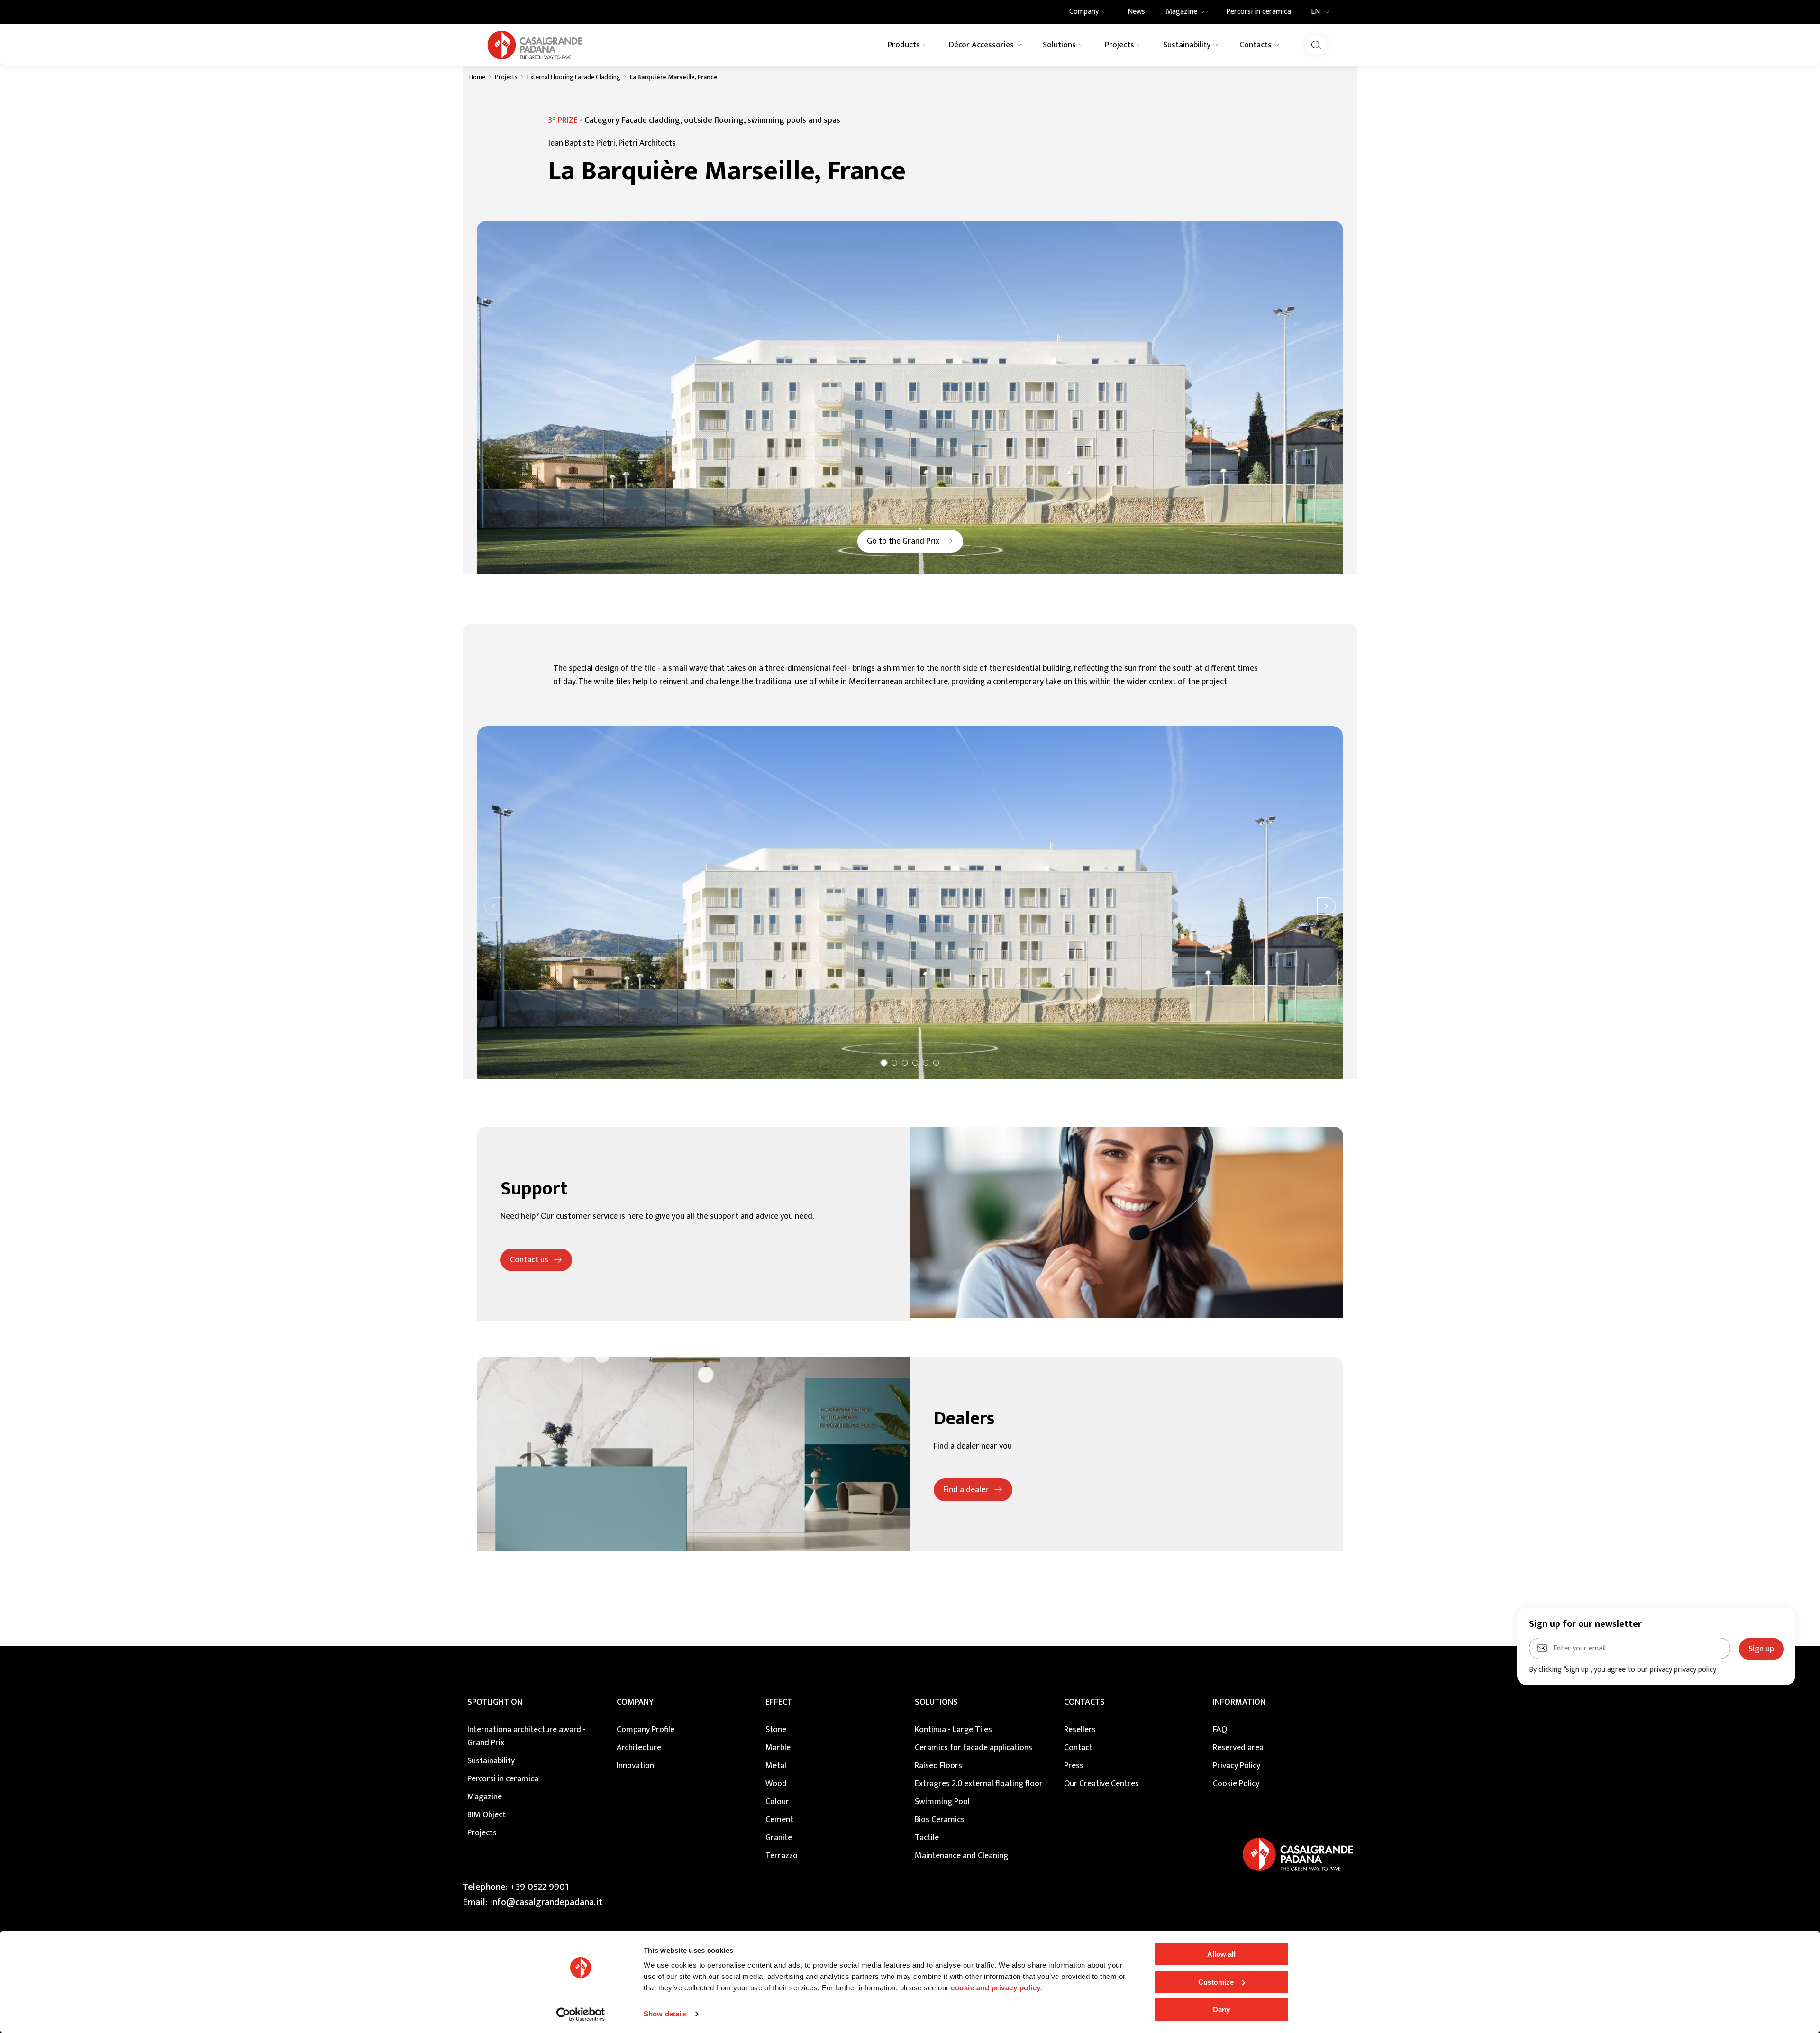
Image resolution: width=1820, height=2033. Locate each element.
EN (1315, 12)
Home (477, 77)
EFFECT (779, 1702)
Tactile (927, 1838)
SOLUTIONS (936, 1702)
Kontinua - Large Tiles (953, 1730)
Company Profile (646, 1730)
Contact (1078, 1748)
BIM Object (487, 1815)
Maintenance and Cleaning (961, 1856)
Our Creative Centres (1101, 1784)
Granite (779, 1838)
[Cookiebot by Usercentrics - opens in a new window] (581, 2015)
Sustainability (491, 1761)
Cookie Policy (1236, 1784)
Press (1074, 1766)
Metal (776, 1766)
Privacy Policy (1237, 1766)
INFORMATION (1239, 1702)
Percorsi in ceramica (503, 1779)
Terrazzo (782, 1856)
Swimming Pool (942, 1802)
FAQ (1220, 1730)
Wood (776, 1784)
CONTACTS (1084, 1702)
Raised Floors (938, 1766)
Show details (665, 2014)
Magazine (485, 1797)
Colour (777, 1802)
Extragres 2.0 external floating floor (979, 1784)
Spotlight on (495, 1702)
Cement (779, 1820)
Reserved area (1238, 1748)
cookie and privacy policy (996, 1988)
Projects (506, 77)
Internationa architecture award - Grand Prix (527, 1736)
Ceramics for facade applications (974, 1748)
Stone (776, 1730)
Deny (1221, 2010)
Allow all (1221, 1954)
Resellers (1080, 1730)
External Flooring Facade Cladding (574, 77)
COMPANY (635, 1702)
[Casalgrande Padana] (535, 45)
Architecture (639, 1748)
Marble (778, 1748)
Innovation (635, 1766)
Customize (1216, 1982)
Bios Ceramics (940, 1820)
